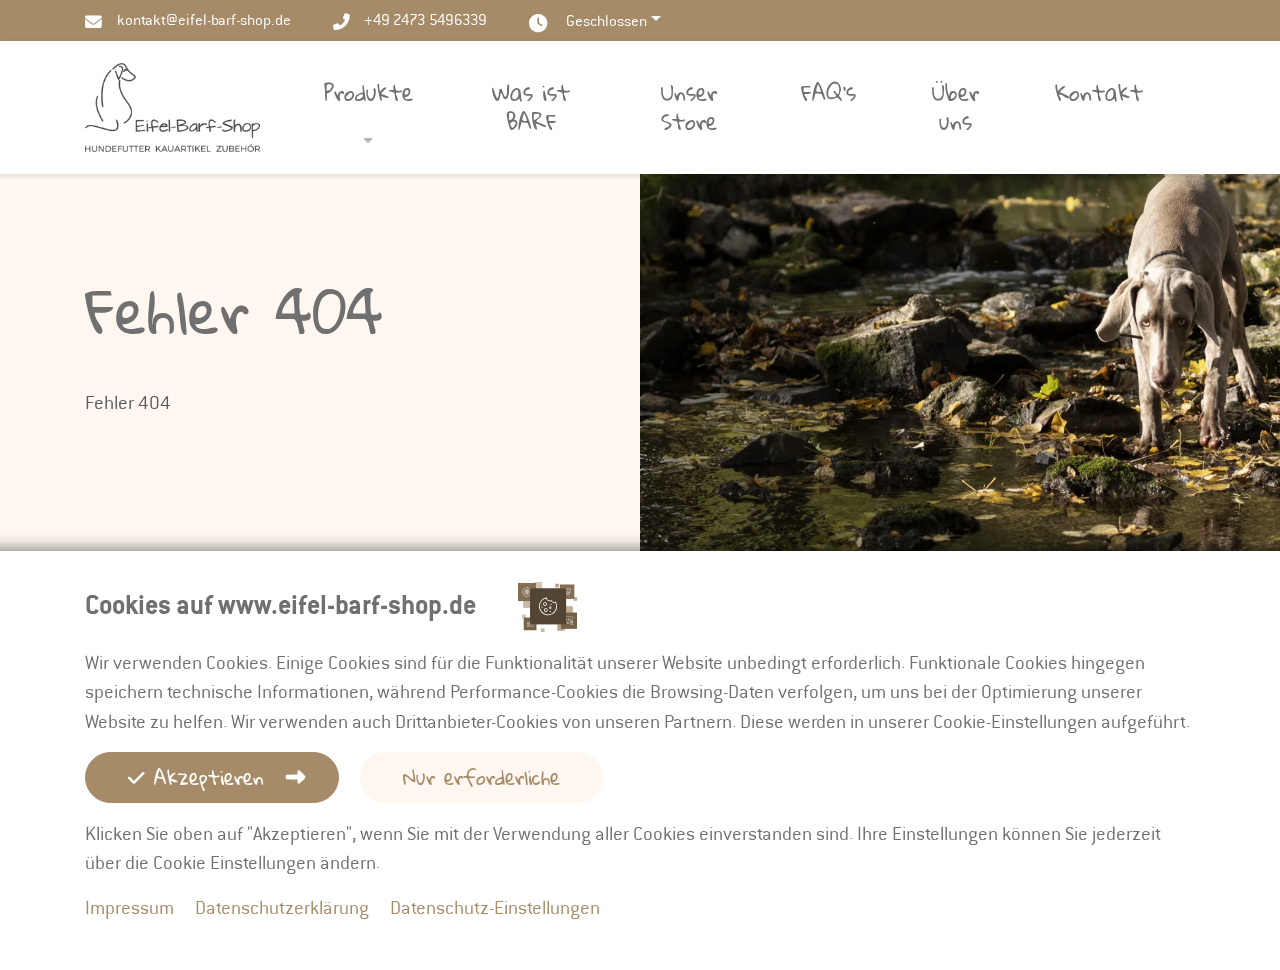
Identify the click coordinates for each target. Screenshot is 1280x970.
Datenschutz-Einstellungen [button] (495, 907)
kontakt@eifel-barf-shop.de (204, 20)
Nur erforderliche (481, 777)
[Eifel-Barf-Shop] (172, 105)
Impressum (129, 907)
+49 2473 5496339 (425, 20)
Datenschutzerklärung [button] (282, 907)
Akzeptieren (204, 777)
